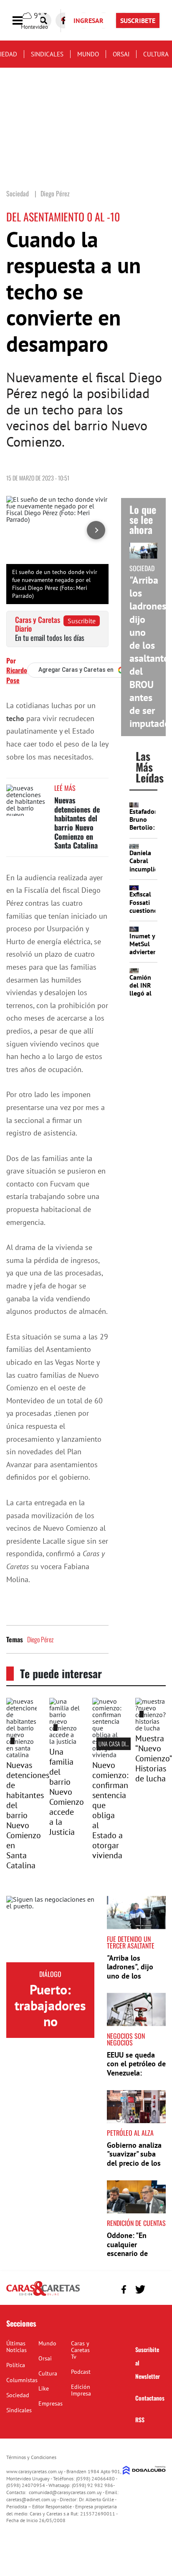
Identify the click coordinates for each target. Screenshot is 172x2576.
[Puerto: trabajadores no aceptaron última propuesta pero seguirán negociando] (50, 1929)
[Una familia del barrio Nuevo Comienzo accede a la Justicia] (64, 1741)
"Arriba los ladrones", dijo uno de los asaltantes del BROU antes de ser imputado (131, 1980)
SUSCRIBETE (138, 20)
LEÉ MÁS (65, 788)
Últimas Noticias (16, 2347)
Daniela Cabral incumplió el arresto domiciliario (147, 873)
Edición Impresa (81, 2390)
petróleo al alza (130, 2133)
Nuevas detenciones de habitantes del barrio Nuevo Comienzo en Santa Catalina (77, 823)
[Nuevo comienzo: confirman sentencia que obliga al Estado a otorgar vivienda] (107, 1755)
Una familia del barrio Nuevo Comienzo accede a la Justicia (67, 1792)
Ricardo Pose (17, 675)
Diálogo (50, 1974)
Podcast (81, 2372)
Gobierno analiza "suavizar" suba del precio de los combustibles (134, 2159)
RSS (140, 2420)
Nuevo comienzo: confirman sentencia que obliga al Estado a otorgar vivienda (110, 1810)
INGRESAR (89, 20)
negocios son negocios (126, 2039)
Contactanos (150, 2398)
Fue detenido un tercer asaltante (131, 1942)
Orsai (121, 54)
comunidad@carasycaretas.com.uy (65, 2492)
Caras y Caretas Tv (80, 2350)
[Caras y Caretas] (43, 2295)
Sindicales (47, 54)
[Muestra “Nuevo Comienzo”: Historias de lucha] (150, 1728)
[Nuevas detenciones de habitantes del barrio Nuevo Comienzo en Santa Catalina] (27, 800)
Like (44, 2388)
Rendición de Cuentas (136, 2223)
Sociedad (18, 2395)
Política (16, 2365)
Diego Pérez (40, 1639)
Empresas (51, 2403)
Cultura (156, 54)
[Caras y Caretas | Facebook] (124, 2289)
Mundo (88, 54)
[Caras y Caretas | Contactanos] (156, 2288)
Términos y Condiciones (31, 2457)
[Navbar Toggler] (24, 21)
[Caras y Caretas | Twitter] (140, 2289)
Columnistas (22, 2380)
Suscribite (82, 621)
